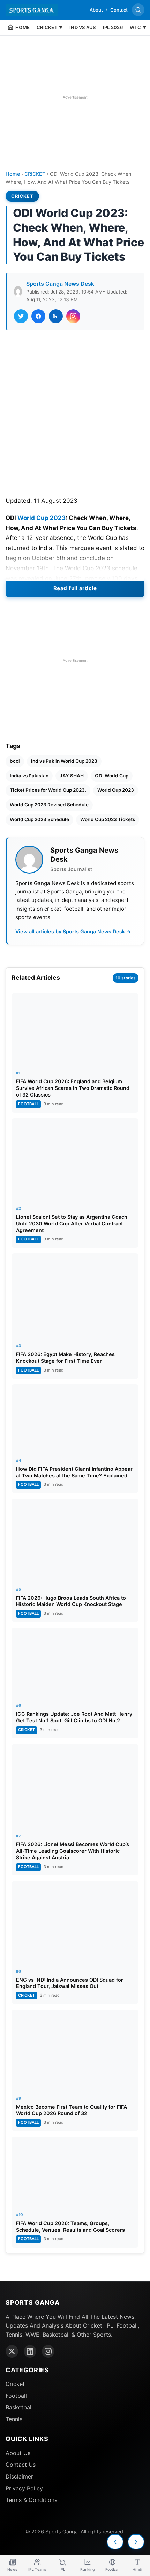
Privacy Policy (24, 2488)
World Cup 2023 (42, 518)
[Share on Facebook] (38, 316)
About (96, 10)
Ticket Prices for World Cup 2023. (48, 790)
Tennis (14, 2419)
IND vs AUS (83, 27)
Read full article (75, 588)
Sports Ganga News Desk (60, 284)
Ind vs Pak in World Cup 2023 (64, 761)
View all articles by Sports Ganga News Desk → (73, 931)
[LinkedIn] (30, 2351)
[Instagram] (48, 2351)
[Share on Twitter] (21, 316)
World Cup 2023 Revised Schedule (49, 805)
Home (13, 174)
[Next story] (136, 2542)
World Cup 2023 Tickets (108, 819)
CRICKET (35, 174)
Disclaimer (19, 2476)
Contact (119, 10)
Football (16, 2396)
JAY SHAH (72, 776)
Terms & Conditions (31, 2500)
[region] (75, 97)
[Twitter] (12, 2351)
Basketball (19, 2407)
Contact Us (21, 2465)
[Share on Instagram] (73, 316)
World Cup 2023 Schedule (39, 819)
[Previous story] (115, 2542)
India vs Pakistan (29, 776)
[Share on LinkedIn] (56, 316)
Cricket (15, 2384)
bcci (15, 761)
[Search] (138, 10)
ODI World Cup (112, 776)
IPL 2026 (113, 27)
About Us (18, 2453)
